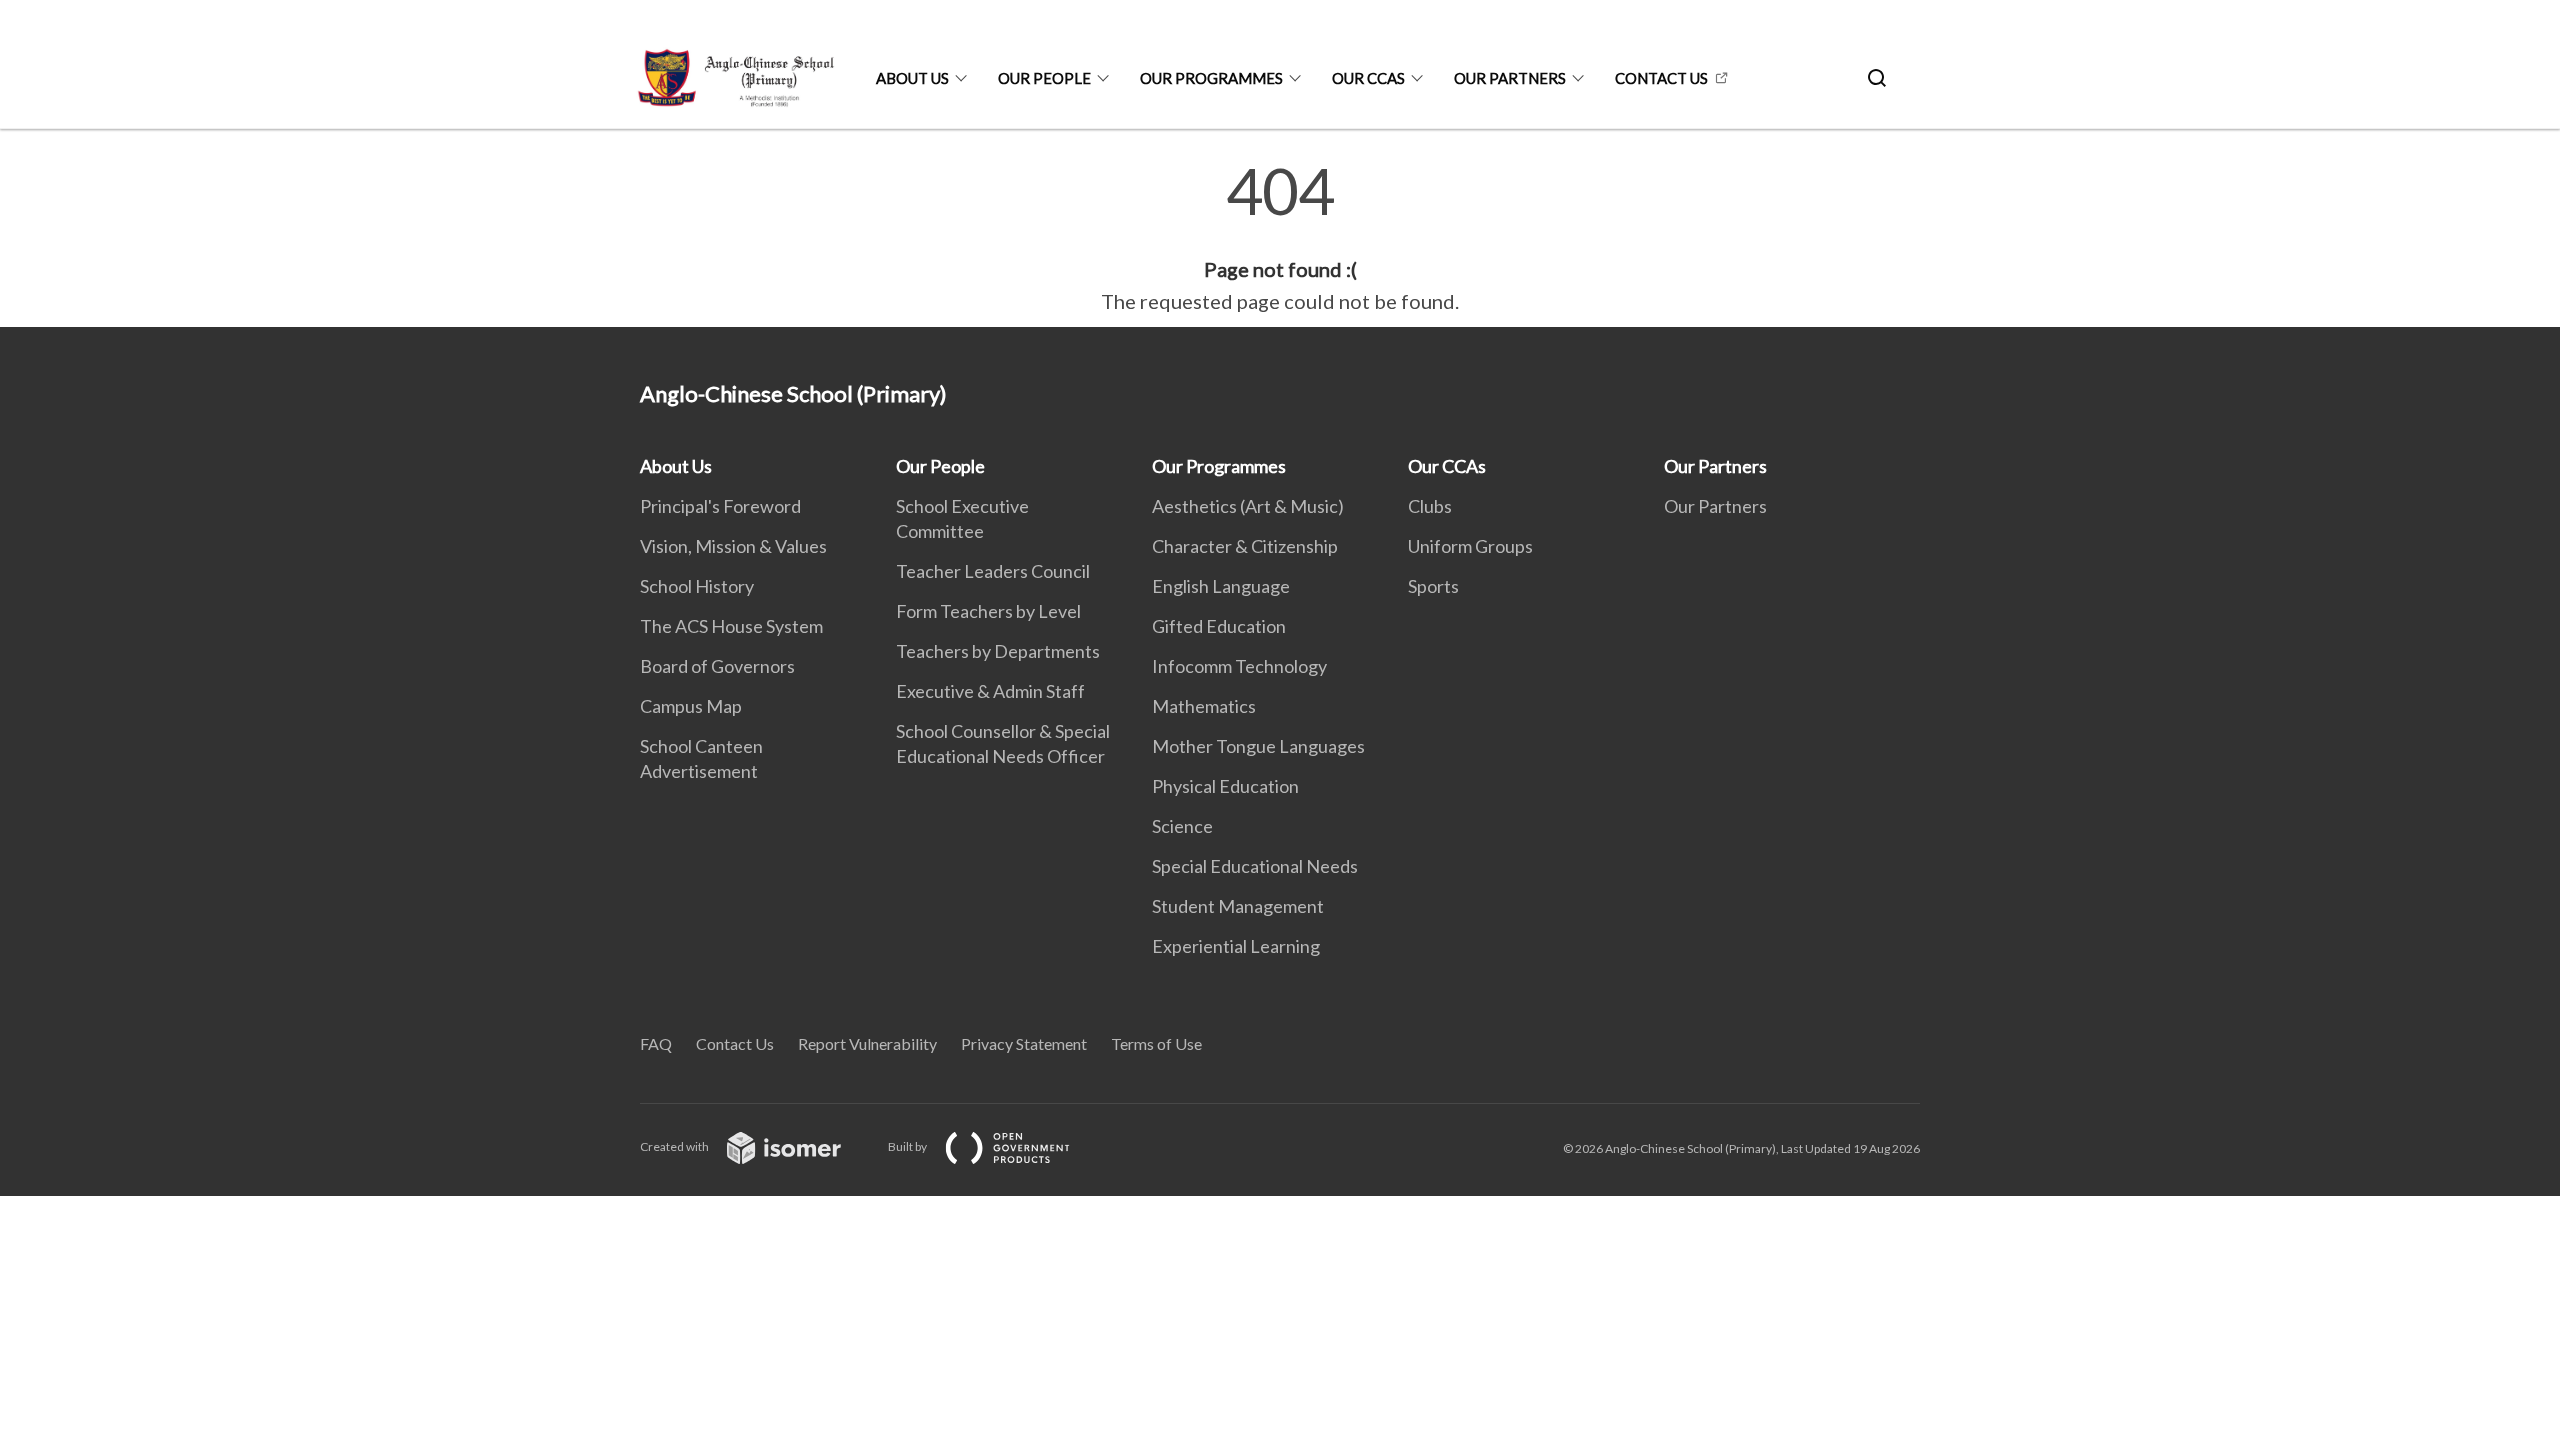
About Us (912, 78)
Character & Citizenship (1245, 546)
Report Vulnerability (867, 1043)
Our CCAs (1368, 78)
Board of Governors (717, 666)
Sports (1433, 586)
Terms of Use (1156, 1043)
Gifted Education (1219, 626)
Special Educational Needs (1255, 866)
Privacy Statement (1024, 1043)
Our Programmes (1211, 78)
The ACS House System (731, 626)
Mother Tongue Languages (1258, 746)
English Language (1221, 586)
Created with (675, 1146)
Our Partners (1510, 78)
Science (1182, 826)
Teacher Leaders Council (993, 571)
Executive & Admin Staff (990, 691)
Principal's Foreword (720, 506)
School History (697, 586)
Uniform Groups (1470, 546)
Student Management (1238, 906)
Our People (1044, 78)
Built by (908, 1146)
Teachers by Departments (998, 651)
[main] (1280, 238)
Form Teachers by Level (988, 611)
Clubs (1430, 506)
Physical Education (1225, 786)
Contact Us (1661, 78)
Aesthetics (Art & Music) (1248, 506)
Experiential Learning (1236, 946)
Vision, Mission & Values (733, 546)
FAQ (656, 1043)
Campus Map (691, 706)
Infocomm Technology (1239, 666)
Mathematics (1204, 706)
